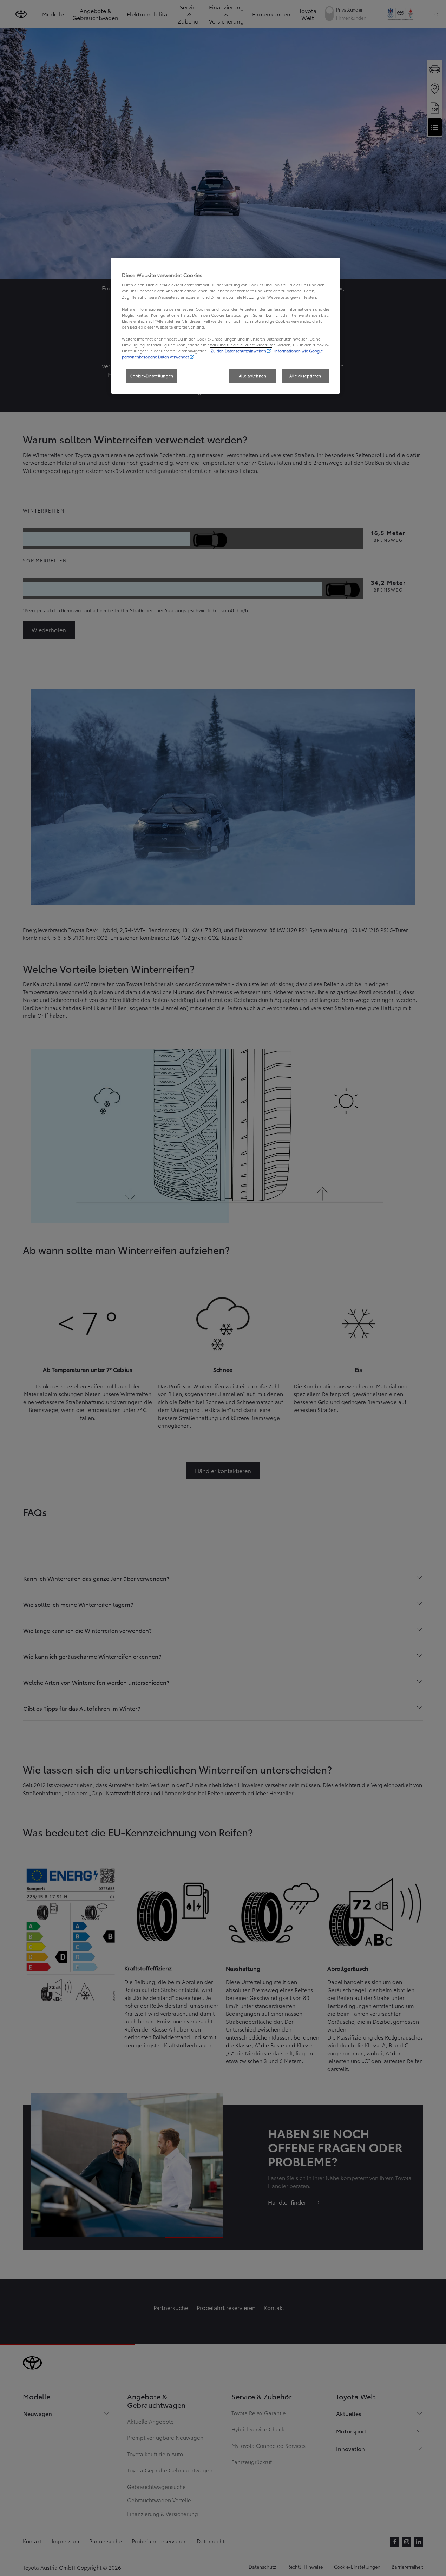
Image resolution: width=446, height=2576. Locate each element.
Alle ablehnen (252, 376)
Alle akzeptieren (305, 376)
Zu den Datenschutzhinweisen (238, 351)
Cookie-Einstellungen (151, 376)
